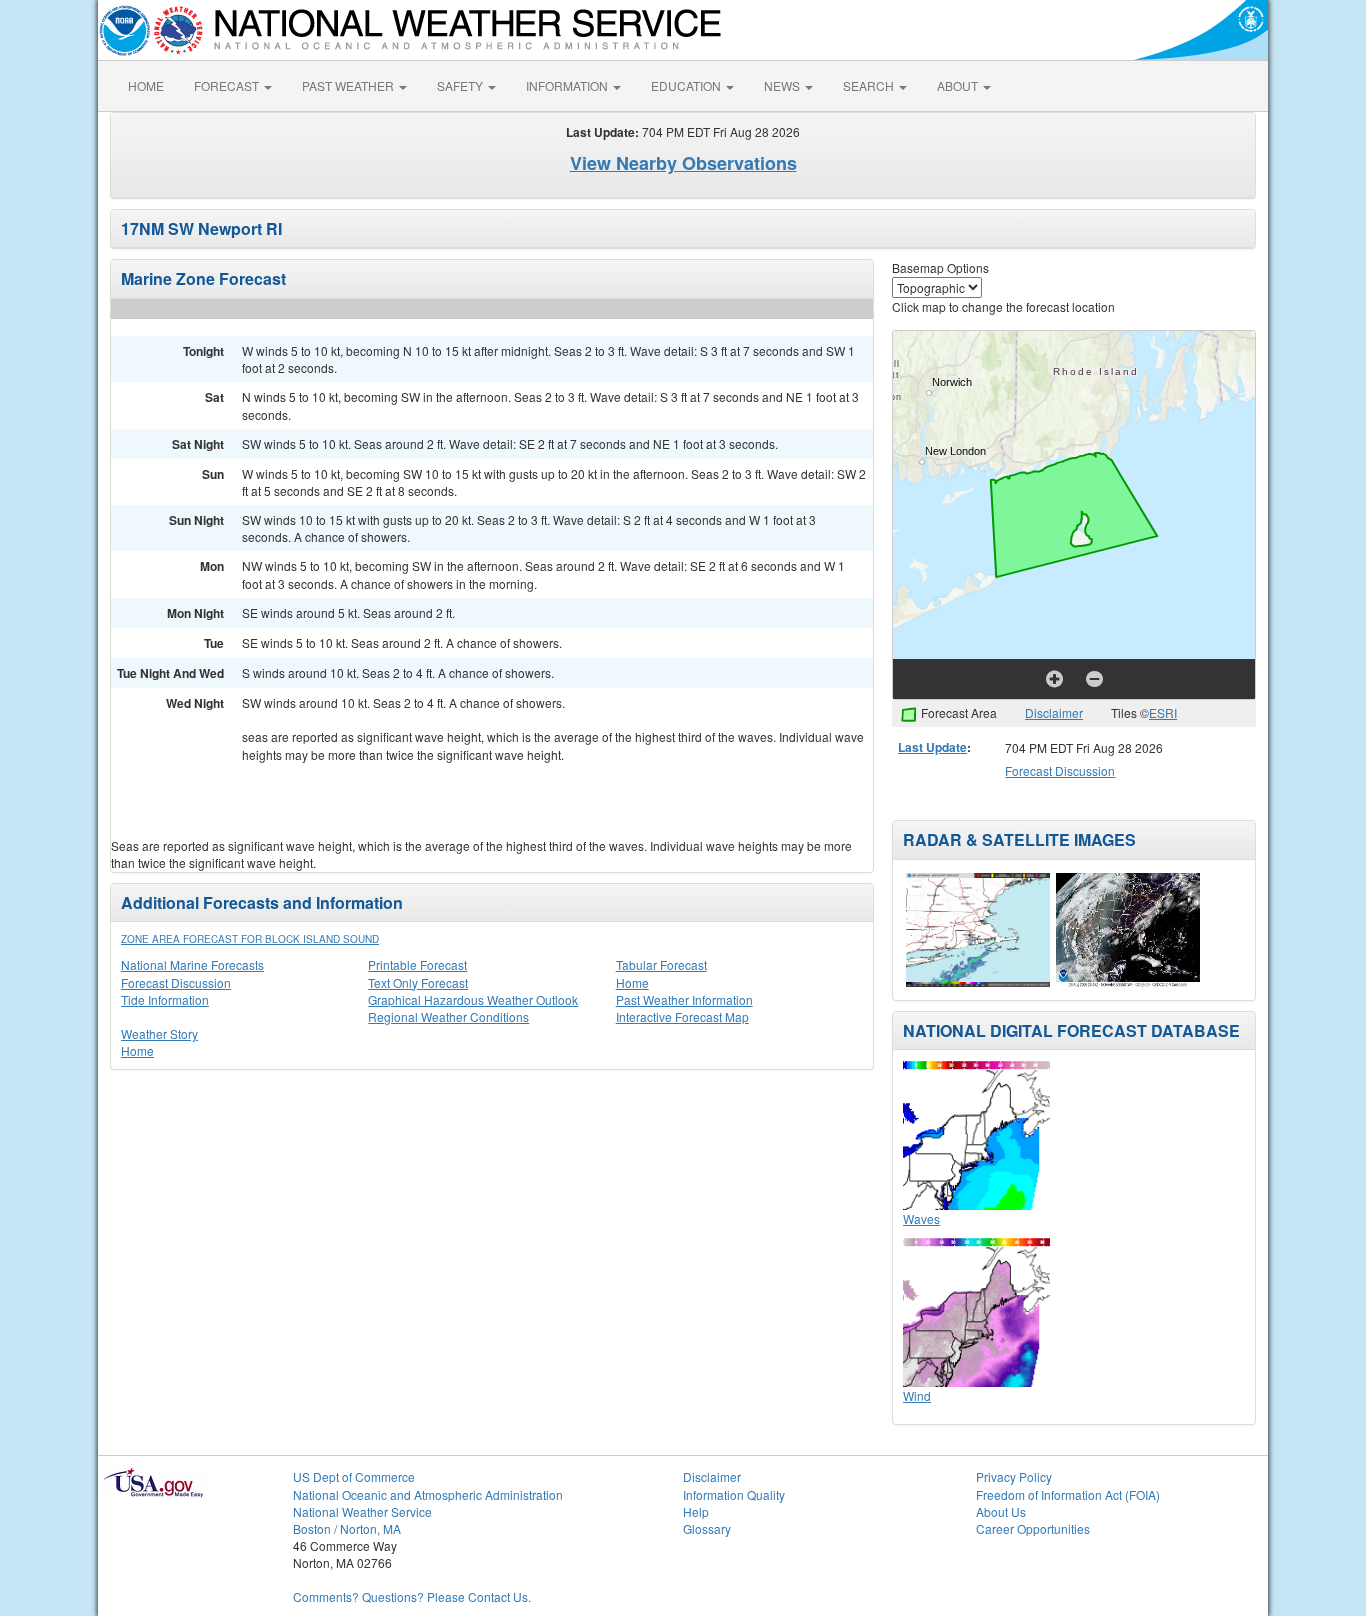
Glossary (707, 1528)
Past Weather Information (684, 999)
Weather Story (159, 1033)
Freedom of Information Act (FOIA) (1068, 1494)
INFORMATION (568, 85)
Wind (917, 1395)
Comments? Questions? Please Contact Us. (412, 1596)
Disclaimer (1054, 712)
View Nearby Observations (683, 163)
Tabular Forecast (661, 964)
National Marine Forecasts (192, 964)
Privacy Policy (1014, 1476)
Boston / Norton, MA (347, 1528)
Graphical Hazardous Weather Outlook (473, 999)
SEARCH (870, 85)
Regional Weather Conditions (448, 1016)
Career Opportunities (1033, 1528)
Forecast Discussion (176, 982)
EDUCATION (687, 85)
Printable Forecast (417, 964)
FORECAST (228, 85)
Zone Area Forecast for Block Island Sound (250, 939)
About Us (1001, 1511)
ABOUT (959, 85)
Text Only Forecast (418, 982)
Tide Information (165, 999)
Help (696, 1511)
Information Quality (734, 1494)
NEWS (783, 85)
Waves (921, 1218)
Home (632, 982)
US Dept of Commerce (354, 1476)
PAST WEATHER (349, 85)
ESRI (1163, 712)
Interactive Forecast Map (682, 1016)
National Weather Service (362, 1511)
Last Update (932, 747)
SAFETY (461, 85)
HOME (146, 85)
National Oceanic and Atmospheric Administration (428, 1494)
